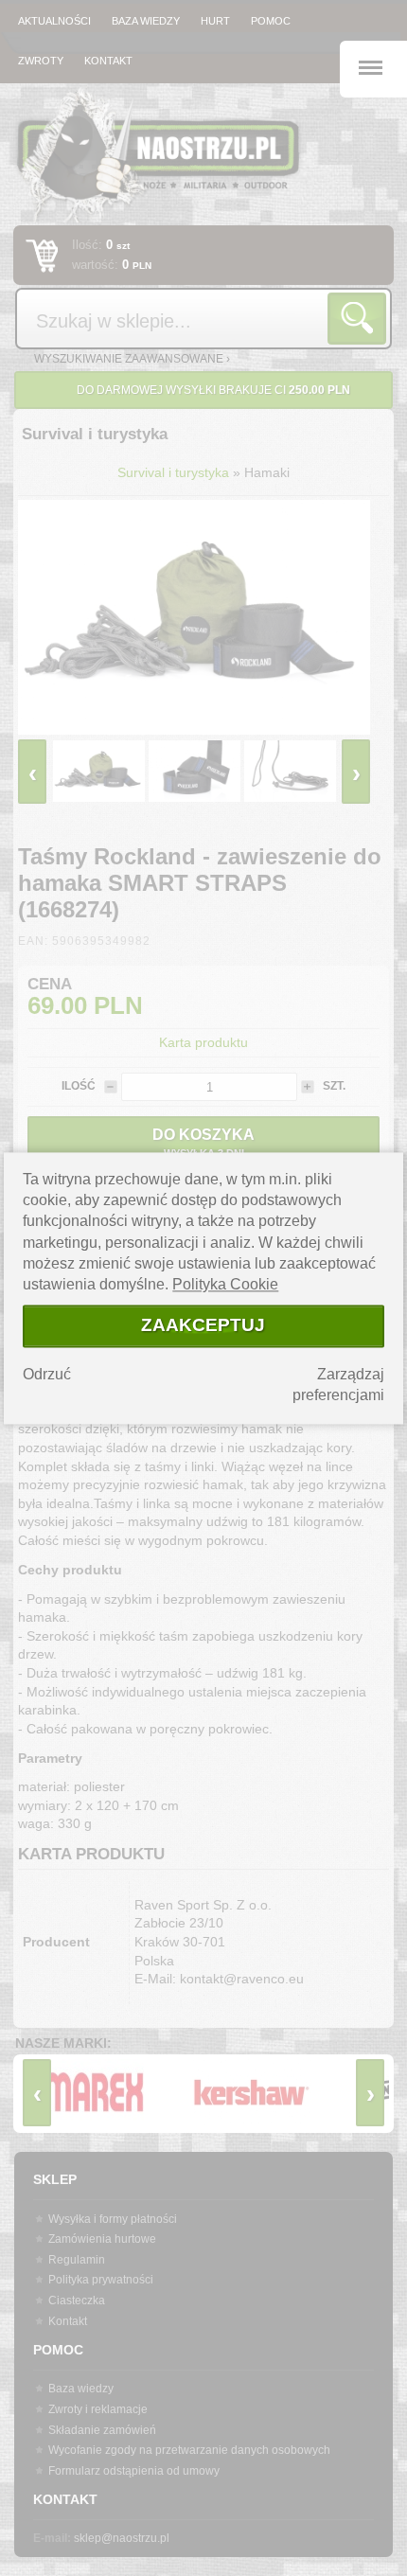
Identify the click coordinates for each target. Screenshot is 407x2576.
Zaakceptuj (203, 1326)
